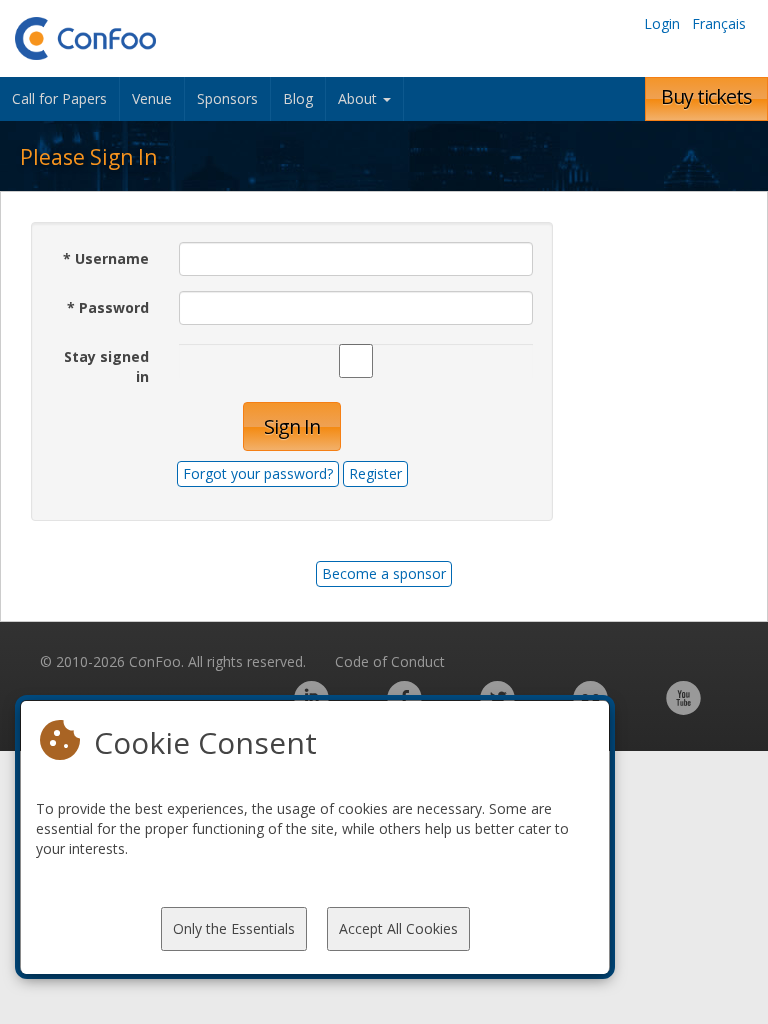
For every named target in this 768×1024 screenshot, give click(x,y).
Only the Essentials (234, 928)
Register (375, 473)
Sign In (292, 426)
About (359, 98)
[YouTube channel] (683, 708)
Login (662, 23)
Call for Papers (59, 98)
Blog (298, 98)
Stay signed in (106, 366)
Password (108, 307)
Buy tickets (706, 96)
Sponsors (227, 98)
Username (106, 258)
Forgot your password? (258, 473)
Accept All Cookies (398, 928)
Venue (152, 98)
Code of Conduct (390, 661)
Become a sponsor (384, 573)
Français (719, 23)
